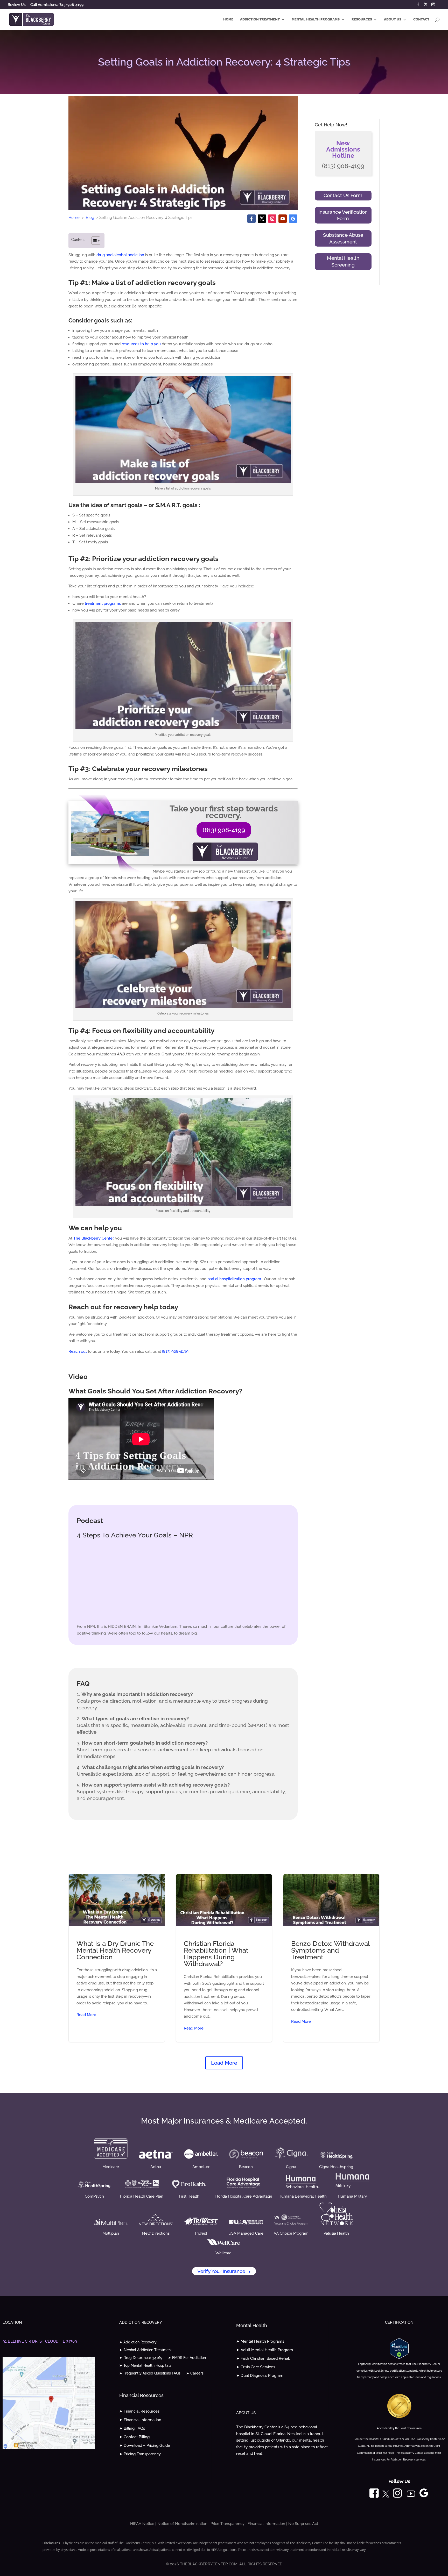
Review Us (17, 5)
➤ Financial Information (140, 2420)
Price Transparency (227, 2524)
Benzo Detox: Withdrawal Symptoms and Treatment (331, 1958)
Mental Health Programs (316, 19)
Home (228, 19)
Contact (421, 19)
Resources (362, 19)
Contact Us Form (343, 195)
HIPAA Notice (142, 2524)
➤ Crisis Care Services (256, 2367)
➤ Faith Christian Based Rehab (263, 2358)
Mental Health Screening (343, 261)
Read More (86, 2015)
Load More (224, 2063)
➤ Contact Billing (134, 2437)
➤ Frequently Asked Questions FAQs (150, 2373)
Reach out (78, 1351)
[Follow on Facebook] (251, 219)
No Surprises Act (303, 2524)
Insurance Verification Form (343, 215)
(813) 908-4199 (224, 830)
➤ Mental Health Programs (260, 2341)
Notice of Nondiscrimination (182, 2524)
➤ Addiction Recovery (138, 2342)
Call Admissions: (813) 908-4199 (57, 5)
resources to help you (141, 344)
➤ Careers (195, 2373)
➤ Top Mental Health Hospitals (145, 2366)
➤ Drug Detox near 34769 (141, 2358)
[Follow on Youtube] (283, 219)
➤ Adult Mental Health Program (265, 2350)
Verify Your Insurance (224, 2271)
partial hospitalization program (234, 1279)
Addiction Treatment (260, 19)
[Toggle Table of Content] (93, 241)
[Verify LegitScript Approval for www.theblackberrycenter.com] (399, 2357)
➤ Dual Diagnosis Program (260, 2376)
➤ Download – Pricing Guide (145, 2445)
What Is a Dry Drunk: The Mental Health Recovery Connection (117, 1958)
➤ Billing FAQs (132, 2428)
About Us (393, 19)
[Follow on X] (262, 219)
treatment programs (103, 603)
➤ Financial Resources (139, 2411)
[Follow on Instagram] (272, 219)
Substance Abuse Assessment (343, 238)
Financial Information (266, 2524)
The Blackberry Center (93, 1238)
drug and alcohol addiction (120, 255)
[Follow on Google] (293, 219)
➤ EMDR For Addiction (187, 2358)
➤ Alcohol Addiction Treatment (146, 2350)
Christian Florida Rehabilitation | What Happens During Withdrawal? (224, 1958)
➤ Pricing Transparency (140, 2454)
